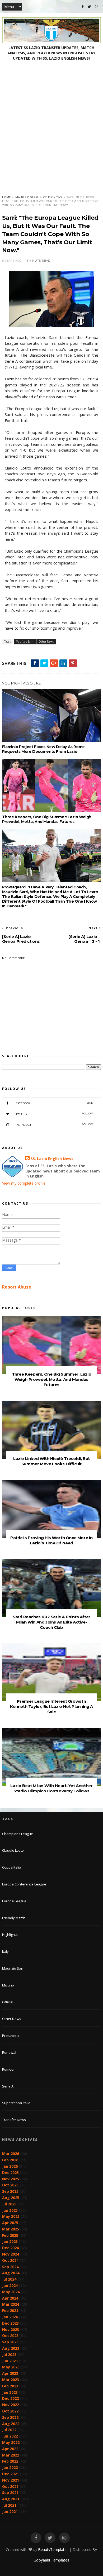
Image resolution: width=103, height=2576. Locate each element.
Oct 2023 (10, 2336)
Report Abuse (17, 1287)
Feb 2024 (10, 2311)
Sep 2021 (10, 2493)
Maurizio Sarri (27, 197)
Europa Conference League (24, 1884)
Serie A (8, 2086)
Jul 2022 (9, 2430)
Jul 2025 (9, 2204)
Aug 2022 (11, 2424)
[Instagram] (97, 7)
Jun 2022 (10, 2436)
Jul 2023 (9, 2355)
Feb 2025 (10, 2235)
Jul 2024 (9, 2279)
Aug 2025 (11, 2198)
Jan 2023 (10, 2392)
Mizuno (8, 1985)
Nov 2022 (11, 2405)
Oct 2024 (10, 2260)
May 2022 (11, 2442)
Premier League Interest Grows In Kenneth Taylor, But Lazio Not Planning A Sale (51, 1706)
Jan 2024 (10, 2317)
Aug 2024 (11, 2273)
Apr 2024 (10, 2298)
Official (8, 2002)
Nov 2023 (11, 2330)
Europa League (14, 1901)
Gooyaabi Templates (51, 2560)
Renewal (9, 2052)
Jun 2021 (10, 2512)
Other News (53, 197)
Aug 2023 (11, 2348)
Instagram (54, 1125)
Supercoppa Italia (16, 2103)
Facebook (54, 1103)
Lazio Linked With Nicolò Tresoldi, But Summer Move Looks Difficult (51, 1461)
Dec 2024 (10, 2248)
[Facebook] (83, 7)
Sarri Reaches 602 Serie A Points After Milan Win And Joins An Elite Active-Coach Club (51, 1622)
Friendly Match (14, 1918)
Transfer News (14, 2120)
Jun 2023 (10, 2361)
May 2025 (11, 2216)
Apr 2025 (10, 2223)
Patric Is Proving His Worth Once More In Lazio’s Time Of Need (51, 1540)
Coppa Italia (12, 1867)
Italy (5, 1951)
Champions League (18, 1834)
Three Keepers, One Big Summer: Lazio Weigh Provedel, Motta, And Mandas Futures (47, 819)
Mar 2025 (11, 2229)
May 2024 (11, 2292)
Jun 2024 (10, 2285)
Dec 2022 (10, 2398)
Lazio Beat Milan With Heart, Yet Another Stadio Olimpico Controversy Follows (51, 1788)
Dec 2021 (10, 2474)
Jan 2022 (10, 2467)
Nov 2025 (11, 2179)
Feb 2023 (10, 2386)
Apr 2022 (10, 2449)
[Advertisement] (51, 123)
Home (6, 197)
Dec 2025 (10, 2173)
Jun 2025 (10, 2210)
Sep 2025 (10, 2191)
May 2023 (11, 2367)
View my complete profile (24, 1183)
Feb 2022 (10, 2461)
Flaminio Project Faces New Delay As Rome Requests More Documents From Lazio (43, 749)
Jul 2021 (9, 2505)
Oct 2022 (10, 2411)
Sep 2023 (10, 2342)
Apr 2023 (10, 2373)
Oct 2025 (10, 2185)
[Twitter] (89, 7)
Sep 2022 (10, 2417)
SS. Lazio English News (52, 1159)
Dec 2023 (10, 2323)
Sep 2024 (10, 2267)
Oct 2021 (10, 2486)
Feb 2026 (10, 2160)
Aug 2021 (11, 2499)
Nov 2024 (11, 2254)
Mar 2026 (11, 2154)
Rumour (8, 2069)
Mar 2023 (11, 2380)
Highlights (10, 1935)
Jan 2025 (10, 2241)
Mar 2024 (11, 2304)
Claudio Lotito (13, 1850)
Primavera (10, 2036)
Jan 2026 (10, 2166)
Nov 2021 (11, 2480)
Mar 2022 (11, 2455)
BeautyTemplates (53, 2549)
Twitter (54, 1114)
